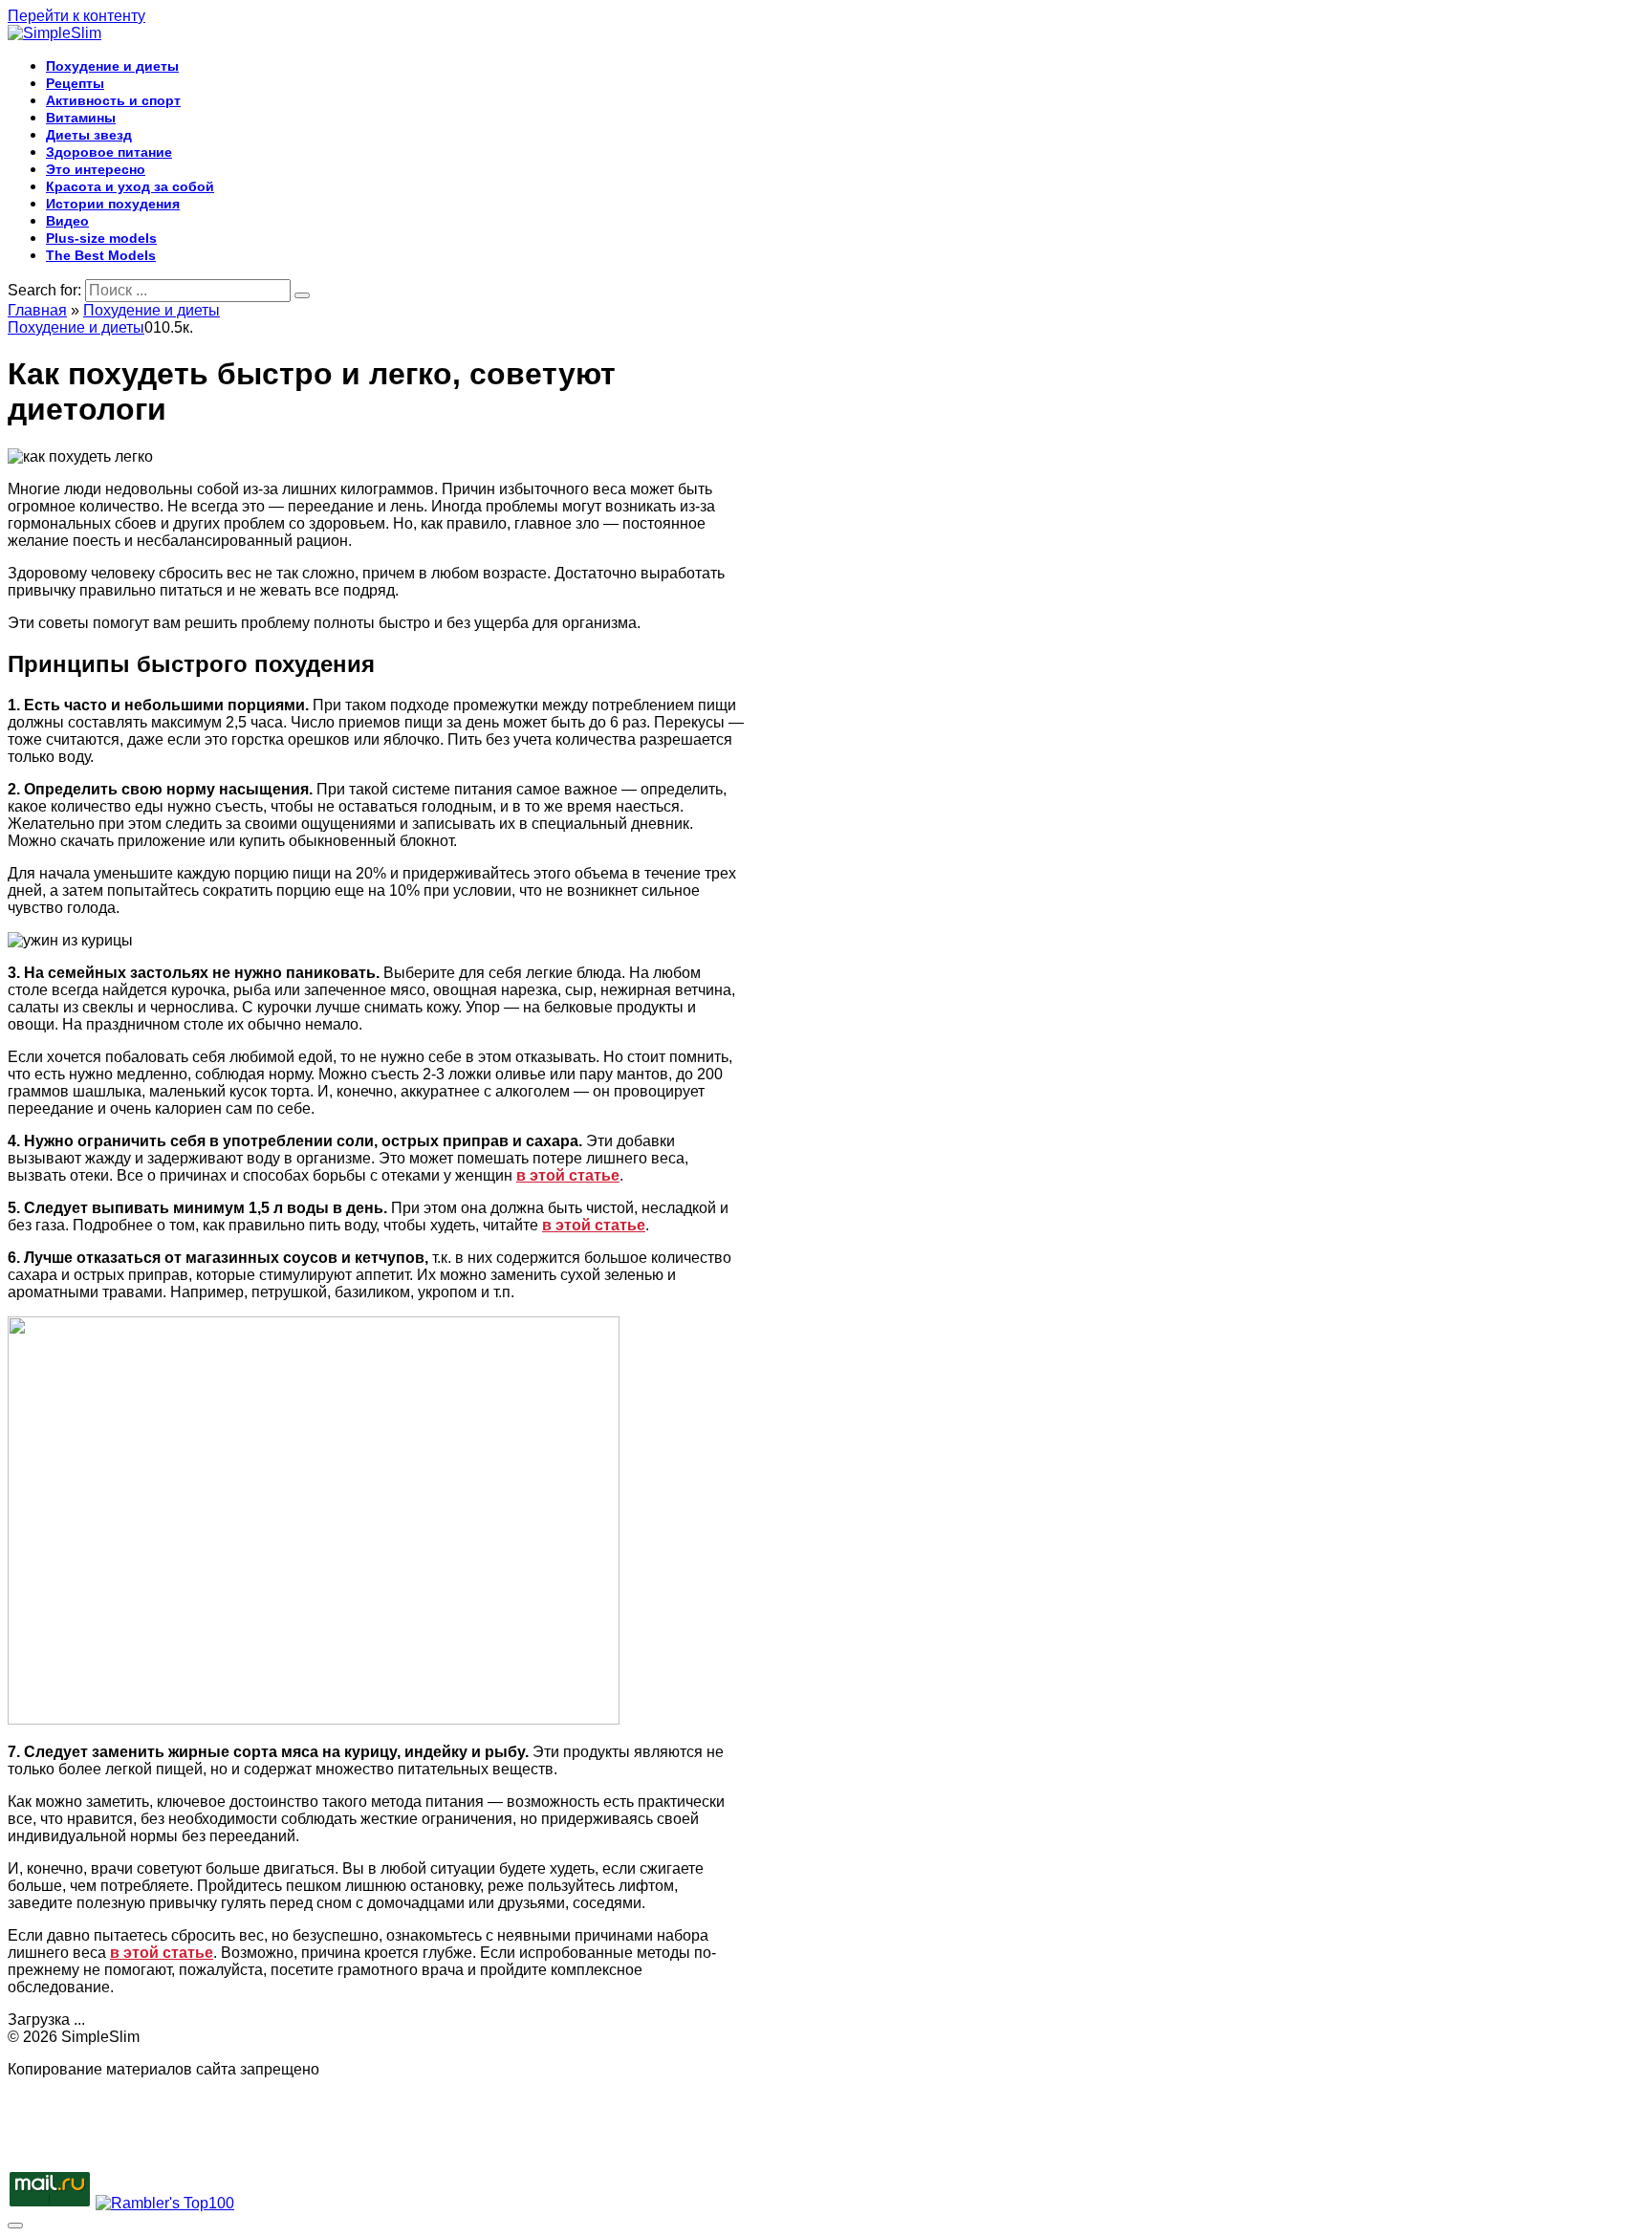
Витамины (81, 118)
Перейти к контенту (76, 16)
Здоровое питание (109, 152)
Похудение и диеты (112, 66)
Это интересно (96, 169)
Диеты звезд (89, 135)
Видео (67, 221)
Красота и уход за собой (130, 186)
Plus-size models (101, 238)
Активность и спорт (113, 100)
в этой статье (568, 1175)
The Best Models (101, 255)
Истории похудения (113, 204)
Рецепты (75, 83)
